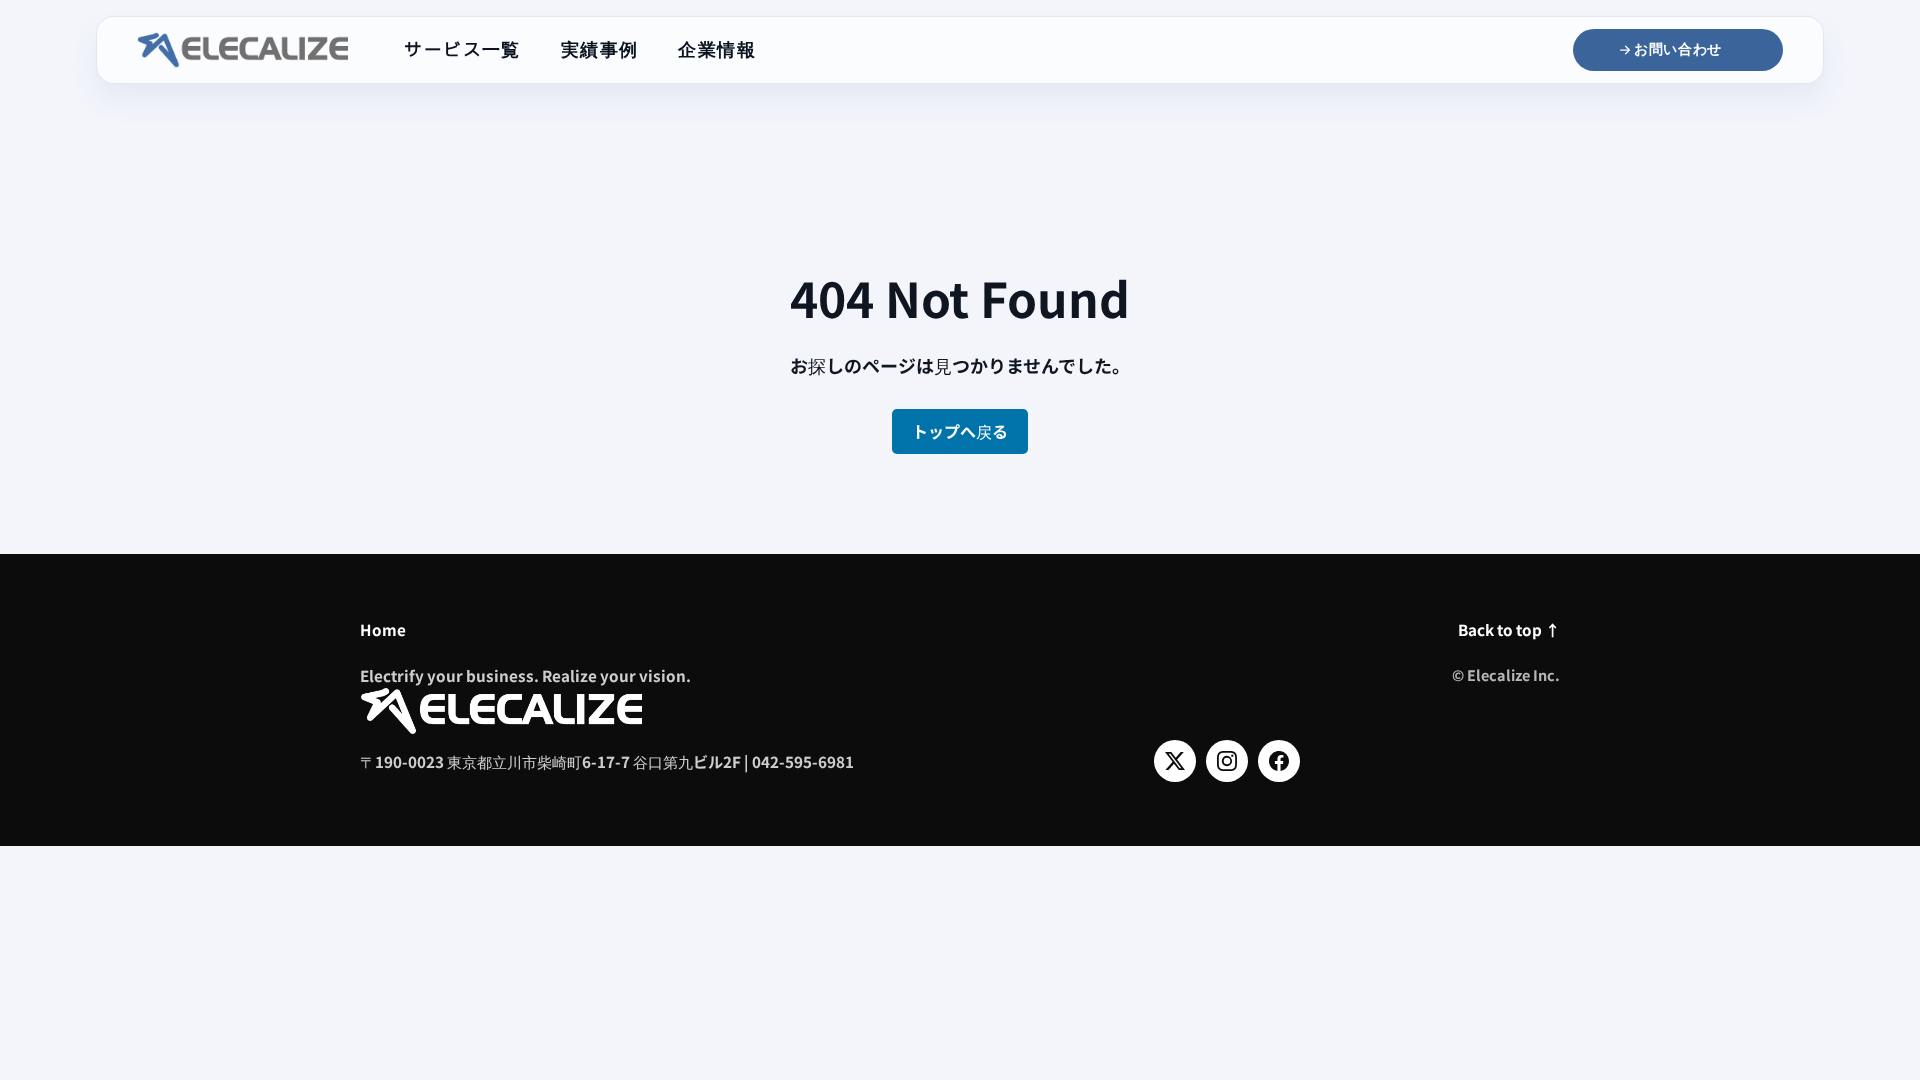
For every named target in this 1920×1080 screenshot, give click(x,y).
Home (383, 629)
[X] (1175, 761)
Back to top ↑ (1509, 629)
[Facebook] (1279, 761)
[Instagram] (1227, 761)
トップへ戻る (960, 431)
